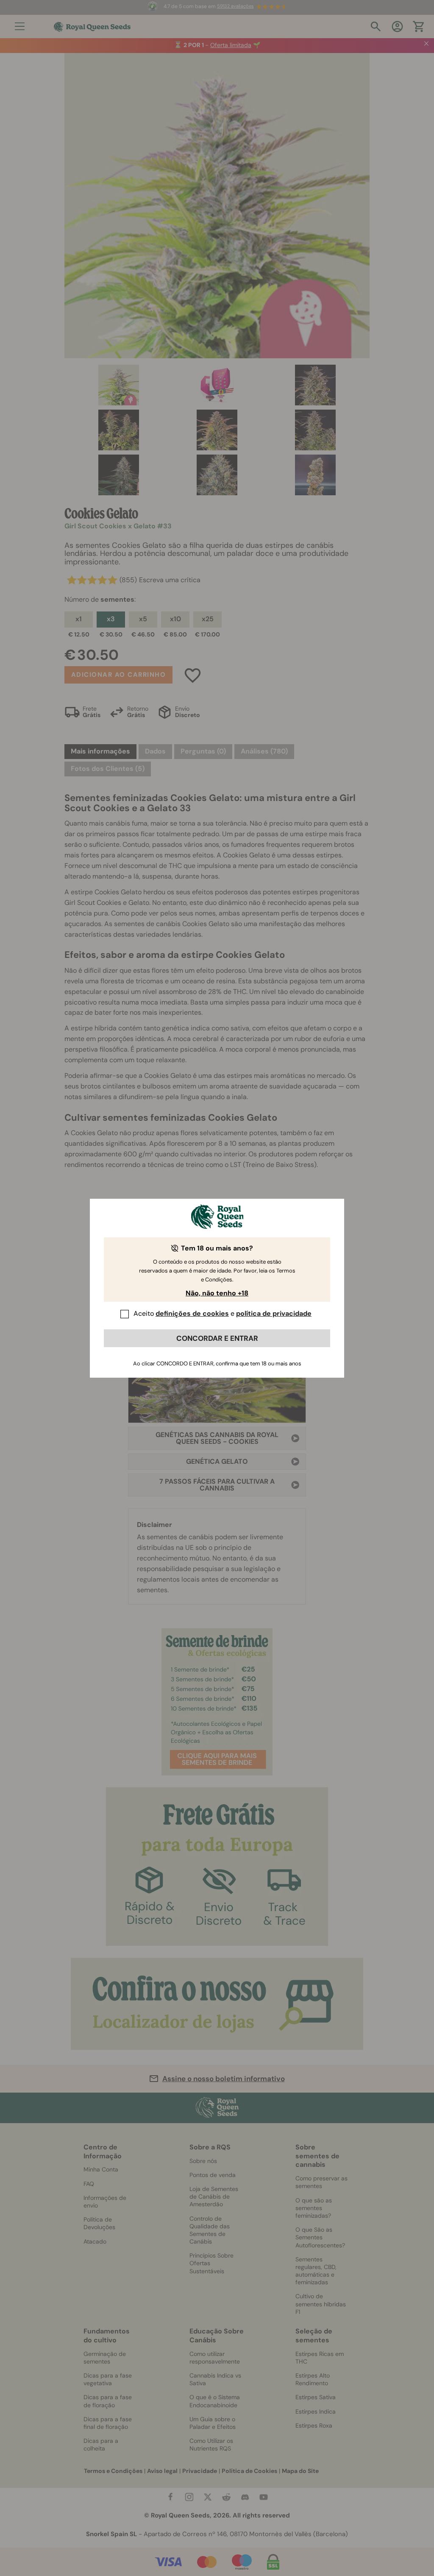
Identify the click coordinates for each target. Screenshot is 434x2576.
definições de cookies (192, 1313)
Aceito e (223, 1313)
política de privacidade (274, 1313)
